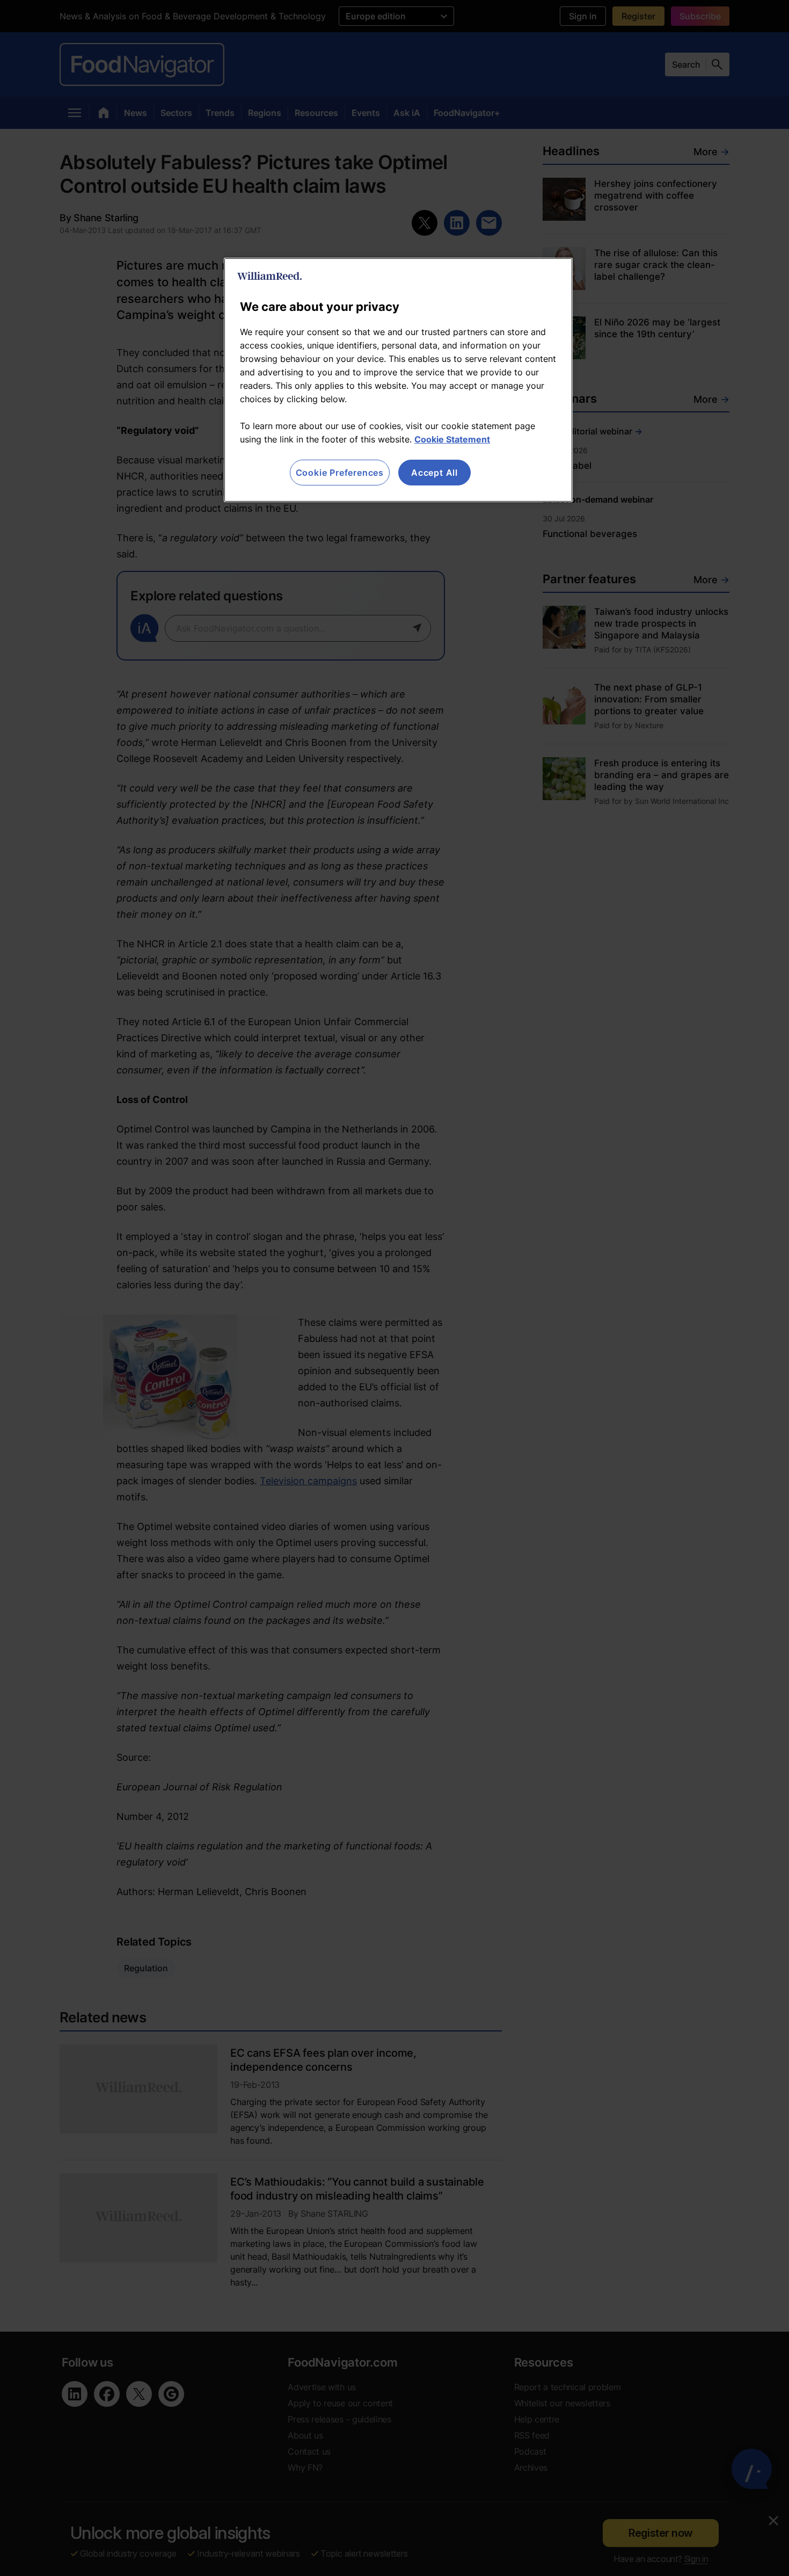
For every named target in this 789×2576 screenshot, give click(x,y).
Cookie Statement (452, 439)
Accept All (434, 473)
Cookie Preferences (340, 473)
